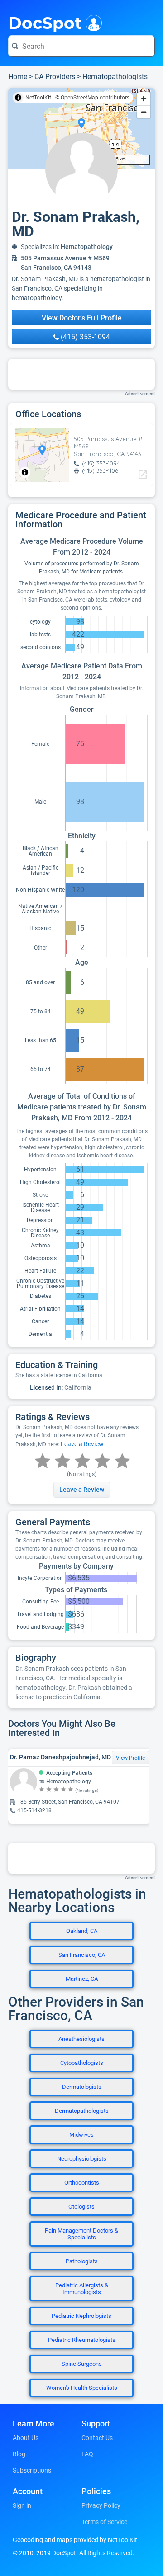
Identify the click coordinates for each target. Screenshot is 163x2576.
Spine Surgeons (82, 2364)
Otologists (81, 2207)
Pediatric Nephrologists (81, 2316)
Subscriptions (32, 2470)
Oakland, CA (82, 1931)
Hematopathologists (115, 77)
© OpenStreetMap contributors (92, 98)
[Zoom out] (144, 112)
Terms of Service (104, 2522)
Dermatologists (82, 2087)
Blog (19, 2454)
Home (18, 77)
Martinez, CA (82, 1979)
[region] (81, 128)
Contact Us (97, 2438)
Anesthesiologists (81, 2039)
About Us (26, 2438)
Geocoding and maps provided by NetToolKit (75, 2540)
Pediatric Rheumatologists (82, 2340)
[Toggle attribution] (18, 98)
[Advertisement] (81, 374)
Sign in (22, 2505)
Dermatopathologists (82, 2111)
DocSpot (45, 22)
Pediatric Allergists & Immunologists (82, 2289)
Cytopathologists (82, 2063)
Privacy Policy (101, 2505)
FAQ (87, 2454)
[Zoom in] (144, 99)
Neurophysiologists (82, 2159)
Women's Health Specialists (82, 2388)
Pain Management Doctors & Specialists (81, 2234)
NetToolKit (38, 98)
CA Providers (55, 77)
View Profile (130, 1758)
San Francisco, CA (82, 1955)
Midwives (81, 2135)
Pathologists (82, 2261)
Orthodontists (82, 2183)
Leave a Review (82, 1444)
